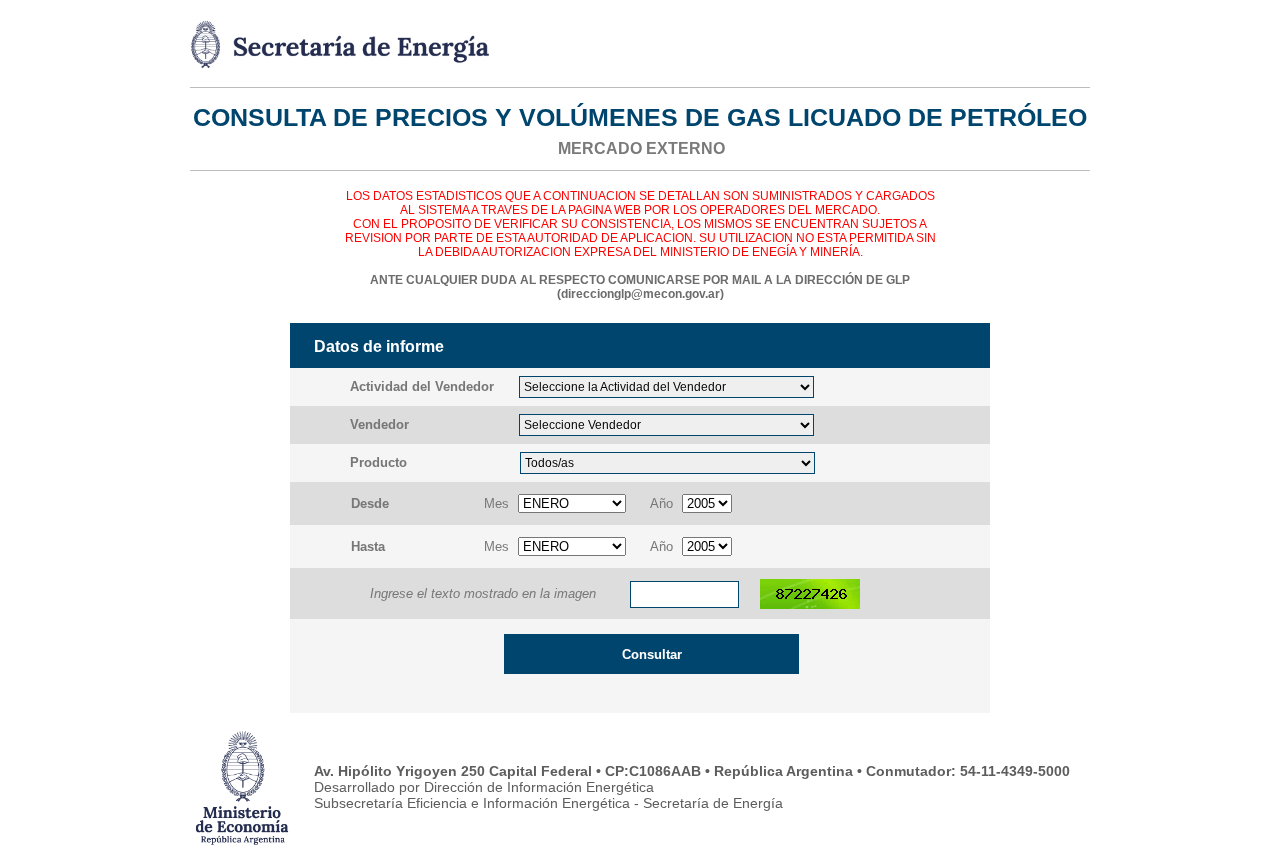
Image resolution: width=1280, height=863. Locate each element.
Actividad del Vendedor (422, 386)
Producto (378, 462)
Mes (496, 503)
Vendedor (379, 424)
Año (661, 503)
